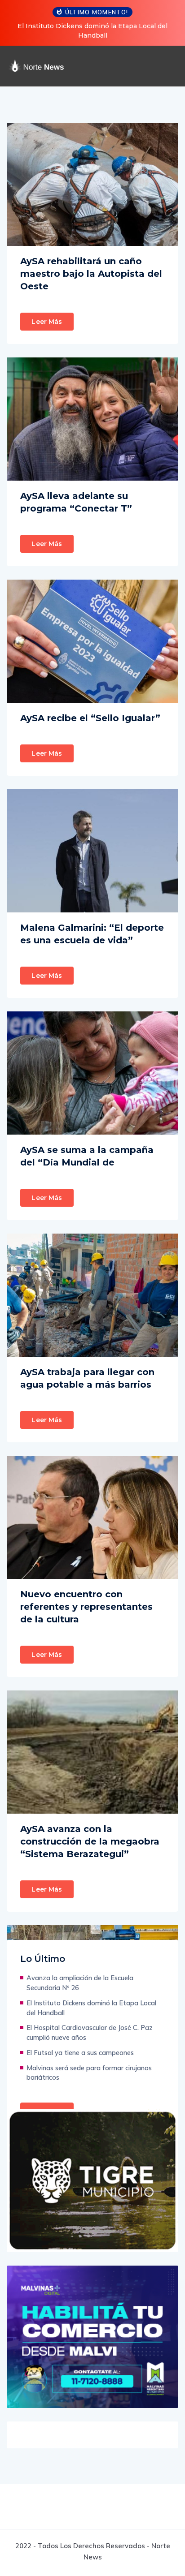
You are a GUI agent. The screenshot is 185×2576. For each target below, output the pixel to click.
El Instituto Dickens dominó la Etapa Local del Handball (91, 2008)
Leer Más (47, 322)
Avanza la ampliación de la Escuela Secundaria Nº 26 (80, 1983)
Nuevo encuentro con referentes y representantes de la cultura (86, 1607)
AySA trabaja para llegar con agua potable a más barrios (87, 1378)
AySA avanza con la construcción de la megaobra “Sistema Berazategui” (90, 1841)
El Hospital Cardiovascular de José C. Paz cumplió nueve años (90, 2032)
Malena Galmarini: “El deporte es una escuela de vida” (92, 934)
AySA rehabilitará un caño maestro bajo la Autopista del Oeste (91, 274)
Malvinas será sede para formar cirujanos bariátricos (89, 2073)
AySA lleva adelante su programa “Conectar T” (76, 502)
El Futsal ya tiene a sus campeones (80, 2053)
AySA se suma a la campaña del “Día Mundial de (87, 1156)
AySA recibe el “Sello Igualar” (90, 718)
